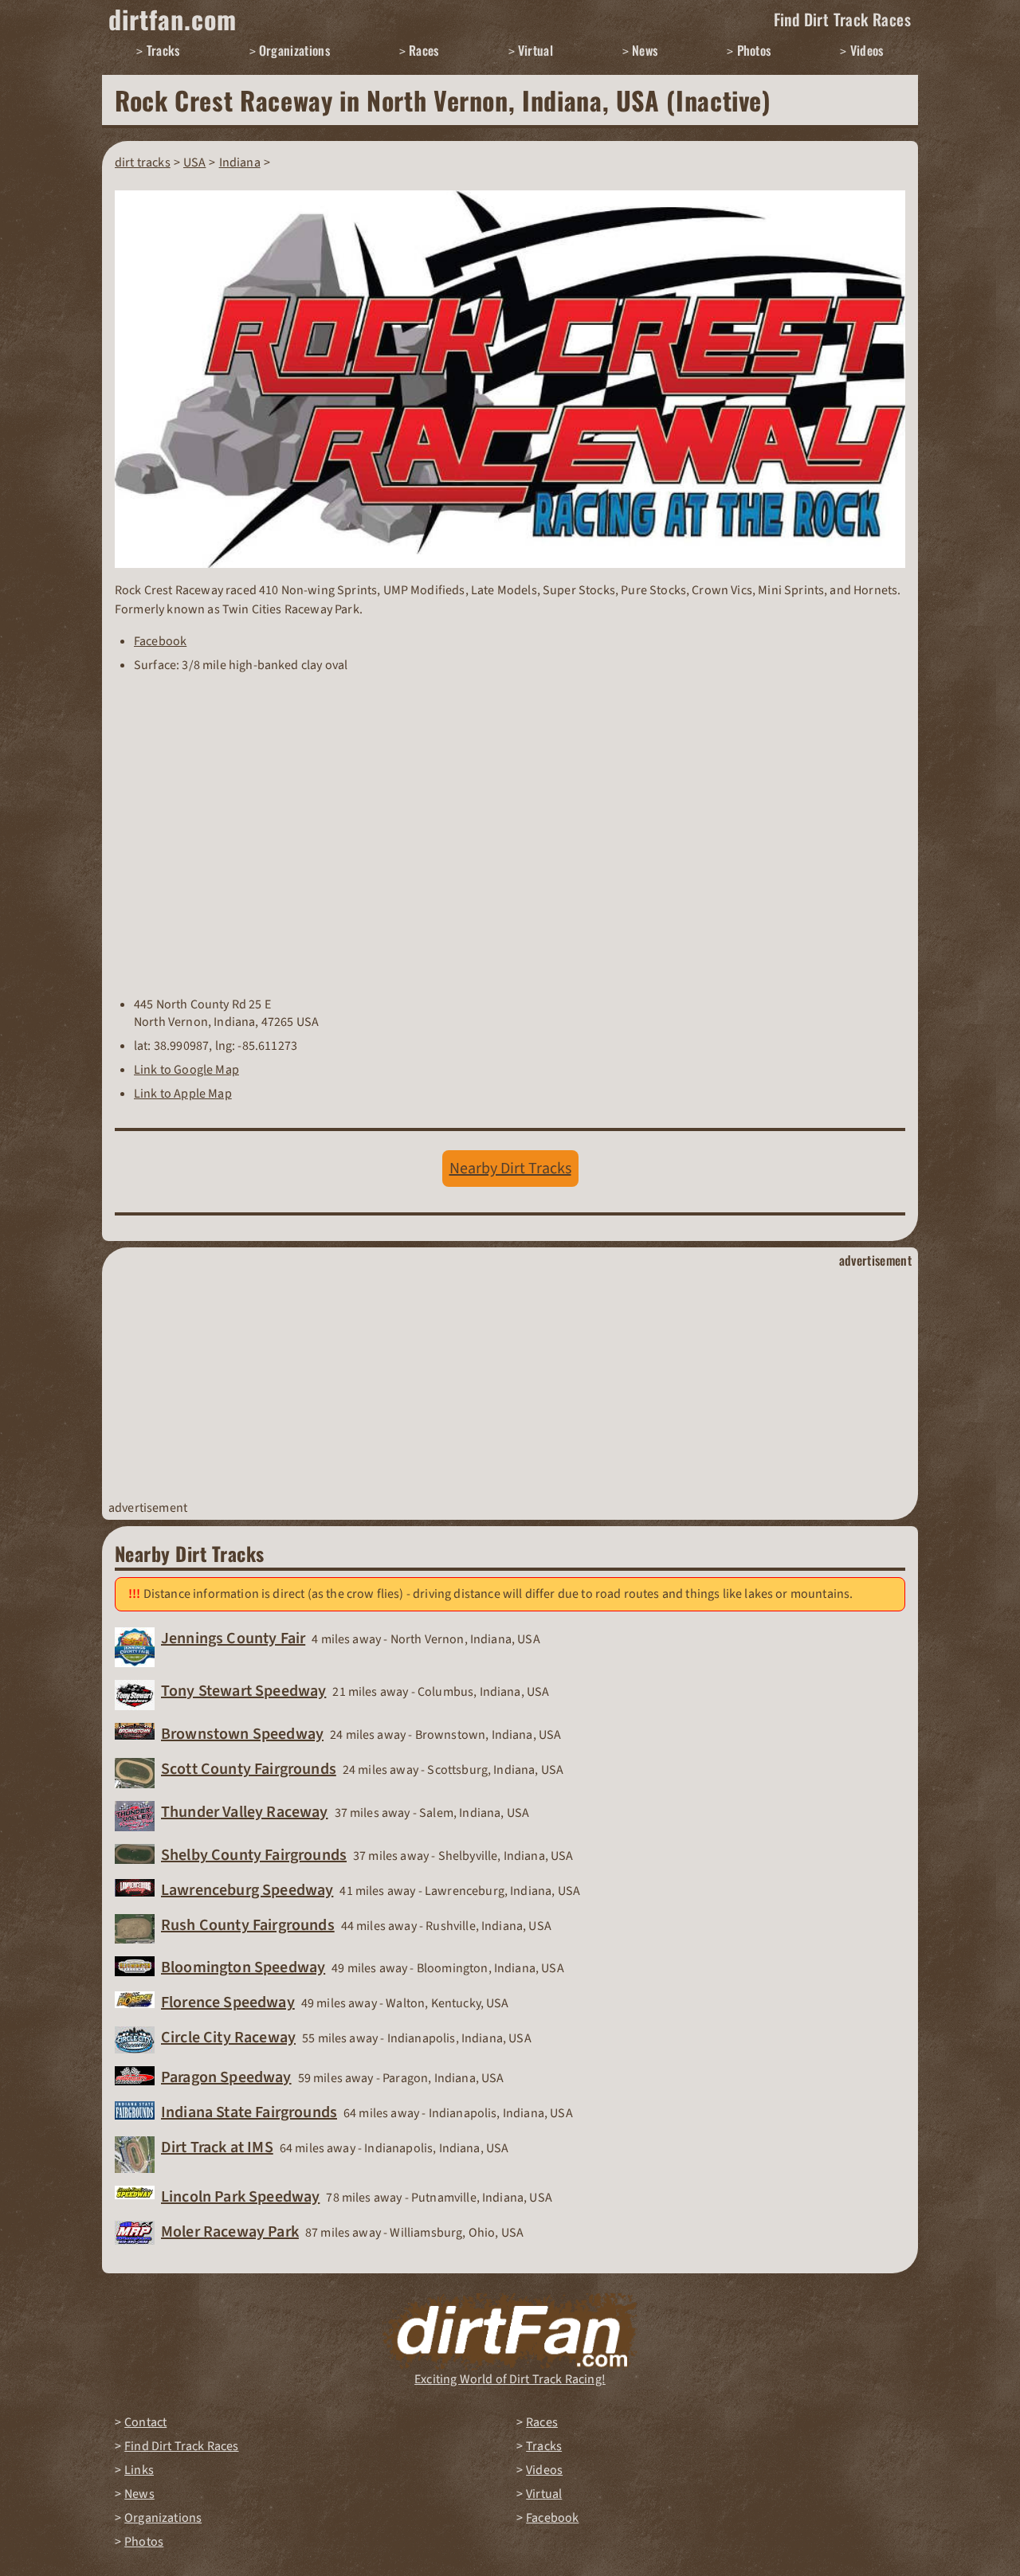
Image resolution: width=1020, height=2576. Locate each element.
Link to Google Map (186, 1070)
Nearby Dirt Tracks (510, 1169)
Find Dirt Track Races (842, 19)
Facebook (160, 641)
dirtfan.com (173, 19)
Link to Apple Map (183, 1094)
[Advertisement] (510, 1384)
